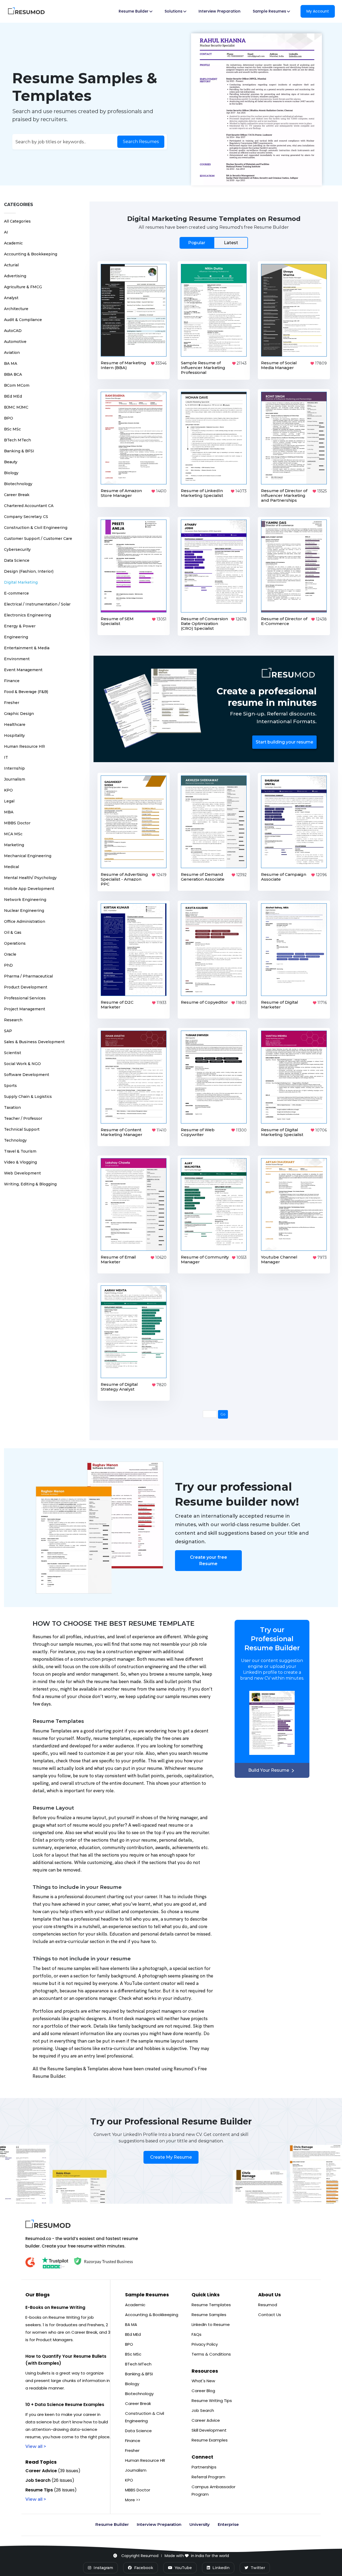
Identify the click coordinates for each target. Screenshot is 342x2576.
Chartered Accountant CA (29, 506)
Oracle (10, 954)
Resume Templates (211, 2305)
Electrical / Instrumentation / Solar (37, 604)
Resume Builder (112, 2524)
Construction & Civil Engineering (36, 528)
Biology (11, 473)
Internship (14, 768)
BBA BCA (13, 374)
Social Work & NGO (22, 1064)
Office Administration (25, 921)
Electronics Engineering (28, 615)
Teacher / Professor (23, 1118)
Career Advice (206, 2420)
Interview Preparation (219, 11)
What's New (203, 2381)
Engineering (16, 637)
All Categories (17, 221)
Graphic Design (19, 714)
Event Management (23, 670)
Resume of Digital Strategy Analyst (119, 1387)
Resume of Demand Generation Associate (203, 877)
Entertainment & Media (27, 648)
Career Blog (203, 2391)
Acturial (11, 265)
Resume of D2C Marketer (117, 1005)
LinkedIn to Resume (211, 2324)
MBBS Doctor (17, 823)
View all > (36, 2446)
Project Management (25, 1009)
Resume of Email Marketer (118, 1259)
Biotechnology (18, 484)
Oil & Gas (13, 932)
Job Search (203, 2410)
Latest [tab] (231, 243)
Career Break (17, 495)
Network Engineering (25, 900)
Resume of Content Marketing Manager (122, 1132)
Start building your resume (284, 742)
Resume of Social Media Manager (279, 365)
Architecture (16, 309)
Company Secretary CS (26, 517)
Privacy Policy (205, 2344)
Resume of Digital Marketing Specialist (282, 1132)
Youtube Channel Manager (279, 1259)
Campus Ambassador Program (213, 2490)
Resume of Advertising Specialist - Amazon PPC (124, 879)
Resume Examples (210, 2440)
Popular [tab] (197, 243)
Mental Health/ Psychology (30, 878)
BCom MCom (17, 385)
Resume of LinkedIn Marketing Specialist (202, 493)
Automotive (15, 342)
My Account (318, 11)
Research (13, 1020)
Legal (9, 801)
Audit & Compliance (23, 320)
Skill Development (209, 2430)
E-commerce (16, 593)
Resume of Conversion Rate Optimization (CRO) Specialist (204, 624)
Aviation (12, 353)
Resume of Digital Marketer (280, 1005)
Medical (11, 867)
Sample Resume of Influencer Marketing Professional (203, 368)
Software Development (27, 1075)
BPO (9, 418)
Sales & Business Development (34, 1042)
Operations (15, 943)
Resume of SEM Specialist (117, 621)
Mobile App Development (29, 889)
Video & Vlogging (20, 1162)
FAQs (197, 2334)
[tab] (214, 243)
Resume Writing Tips (212, 2401)
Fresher (12, 703)
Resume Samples (209, 2315)
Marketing (14, 845)
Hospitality (14, 735)
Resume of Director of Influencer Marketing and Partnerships (284, 495)
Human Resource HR (24, 746)
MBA (9, 812)
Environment (17, 659)
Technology (15, 1140)
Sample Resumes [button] (269, 11)
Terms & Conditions (211, 2354)
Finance (12, 681)
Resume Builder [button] (134, 11)
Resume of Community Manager (205, 1259)
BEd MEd (13, 396)
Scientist (13, 1053)
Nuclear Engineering (24, 911)
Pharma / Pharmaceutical (28, 976)
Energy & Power (20, 626)
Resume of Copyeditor (204, 1002)
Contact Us (270, 2315)
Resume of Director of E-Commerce (284, 621)
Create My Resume (171, 2157)
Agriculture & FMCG (23, 287)
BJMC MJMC (16, 407)
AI (6, 232)
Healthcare (15, 725)
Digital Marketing (21, 582)
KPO (8, 790)
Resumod (268, 2305)
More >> (133, 2500)
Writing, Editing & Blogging (30, 1184)
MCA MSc (13, 834)
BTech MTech (18, 440)
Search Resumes (141, 142)
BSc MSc (12, 429)
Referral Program (208, 2477)
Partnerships (204, 2467)
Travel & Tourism (20, 1151)
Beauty (11, 462)
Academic (13, 243)
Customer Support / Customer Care (38, 539)
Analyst (11, 298)
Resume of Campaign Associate (284, 877)
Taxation (12, 1107)
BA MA (11, 363)
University (200, 2524)
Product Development (26, 987)
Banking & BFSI (19, 451)
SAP (8, 1031)
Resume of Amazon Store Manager (121, 493)
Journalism (15, 779)
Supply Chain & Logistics (28, 1097)
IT (6, 757)
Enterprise (228, 2524)
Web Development (22, 1173)
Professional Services (25, 998)
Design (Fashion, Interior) (29, 571)
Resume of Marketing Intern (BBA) (123, 365)
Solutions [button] (174, 11)
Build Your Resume (269, 1770)
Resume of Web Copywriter (198, 1132)
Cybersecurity (17, 549)
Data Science (17, 560)
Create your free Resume (209, 1560)
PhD (8, 965)
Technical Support (22, 1129)
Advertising (15, 276)
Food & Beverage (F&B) (26, 692)
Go (223, 1414)
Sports (10, 1086)
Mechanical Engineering (28, 856)
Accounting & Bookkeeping (31, 254)
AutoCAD (13, 331)
